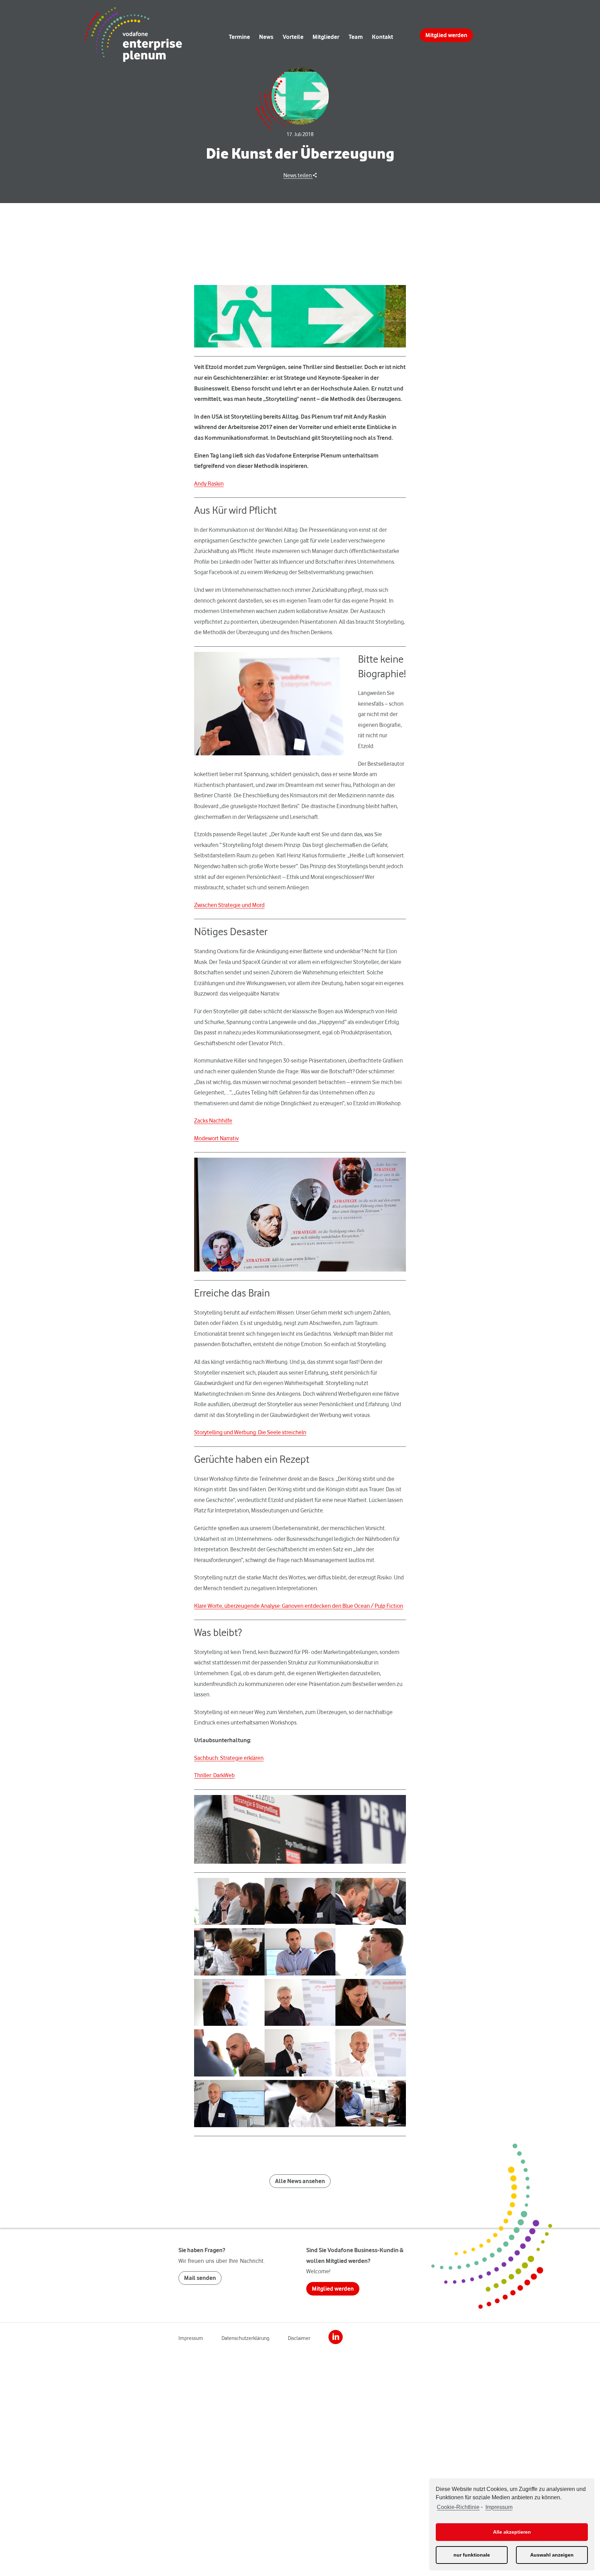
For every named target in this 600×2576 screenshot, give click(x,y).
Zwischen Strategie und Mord (229, 905)
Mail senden (200, 2278)
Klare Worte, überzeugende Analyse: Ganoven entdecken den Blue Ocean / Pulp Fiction (299, 1606)
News (266, 37)
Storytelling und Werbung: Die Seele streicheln (250, 1432)
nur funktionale (472, 2555)
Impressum (499, 2507)
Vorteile (293, 37)
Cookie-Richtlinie (458, 2507)
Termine (239, 37)
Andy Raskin (209, 484)
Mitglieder (326, 37)
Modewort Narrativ (216, 1138)
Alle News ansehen (300, 2181)
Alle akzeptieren (512, 2532)
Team (356, 37)
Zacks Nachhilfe (213, 1121)
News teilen (298, 175)
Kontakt (382, 37)
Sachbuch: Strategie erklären (229, 1758)
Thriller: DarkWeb (214, 1775)
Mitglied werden (446, 35)
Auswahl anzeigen (552, 2555)
